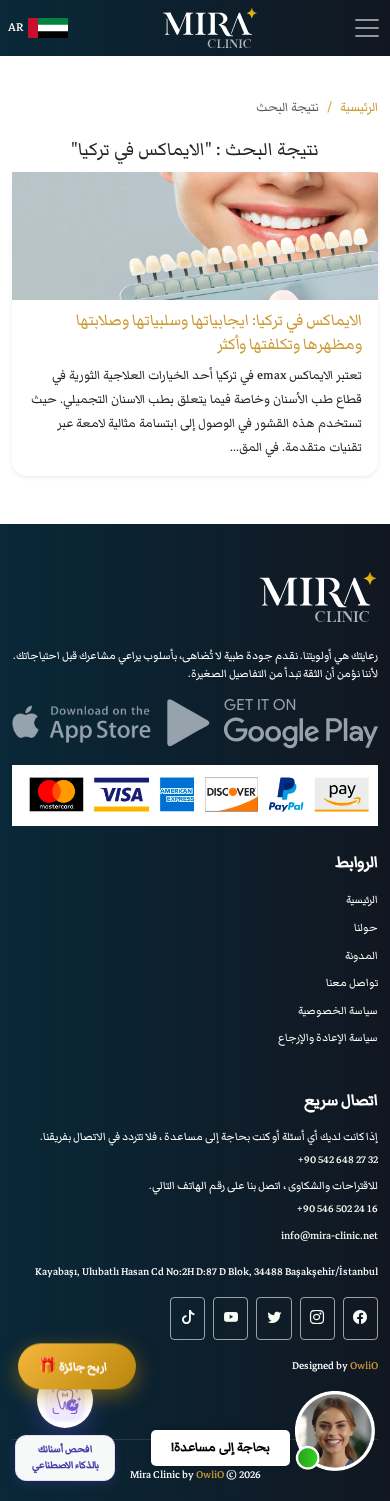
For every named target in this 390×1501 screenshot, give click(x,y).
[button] (335, 1431)
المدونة (361, 955)
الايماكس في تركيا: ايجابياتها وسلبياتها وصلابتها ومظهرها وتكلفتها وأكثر (219, 332)
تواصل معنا (352, 982)
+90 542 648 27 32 (338, 1159)
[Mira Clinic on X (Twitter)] (273, 1318)
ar (16, 27)
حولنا (366, 927)
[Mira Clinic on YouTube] (230, 1318)
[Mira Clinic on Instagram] (317, 1318)
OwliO (364, 1365)
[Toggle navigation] (367, 28)
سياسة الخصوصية (338, 1010)
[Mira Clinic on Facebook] (360, 1318)
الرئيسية (362, 899)
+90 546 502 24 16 (337, 1208)
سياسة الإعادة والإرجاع (328, 1037)
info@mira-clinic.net (329, 1235)
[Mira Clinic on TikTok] (187, 1318)
